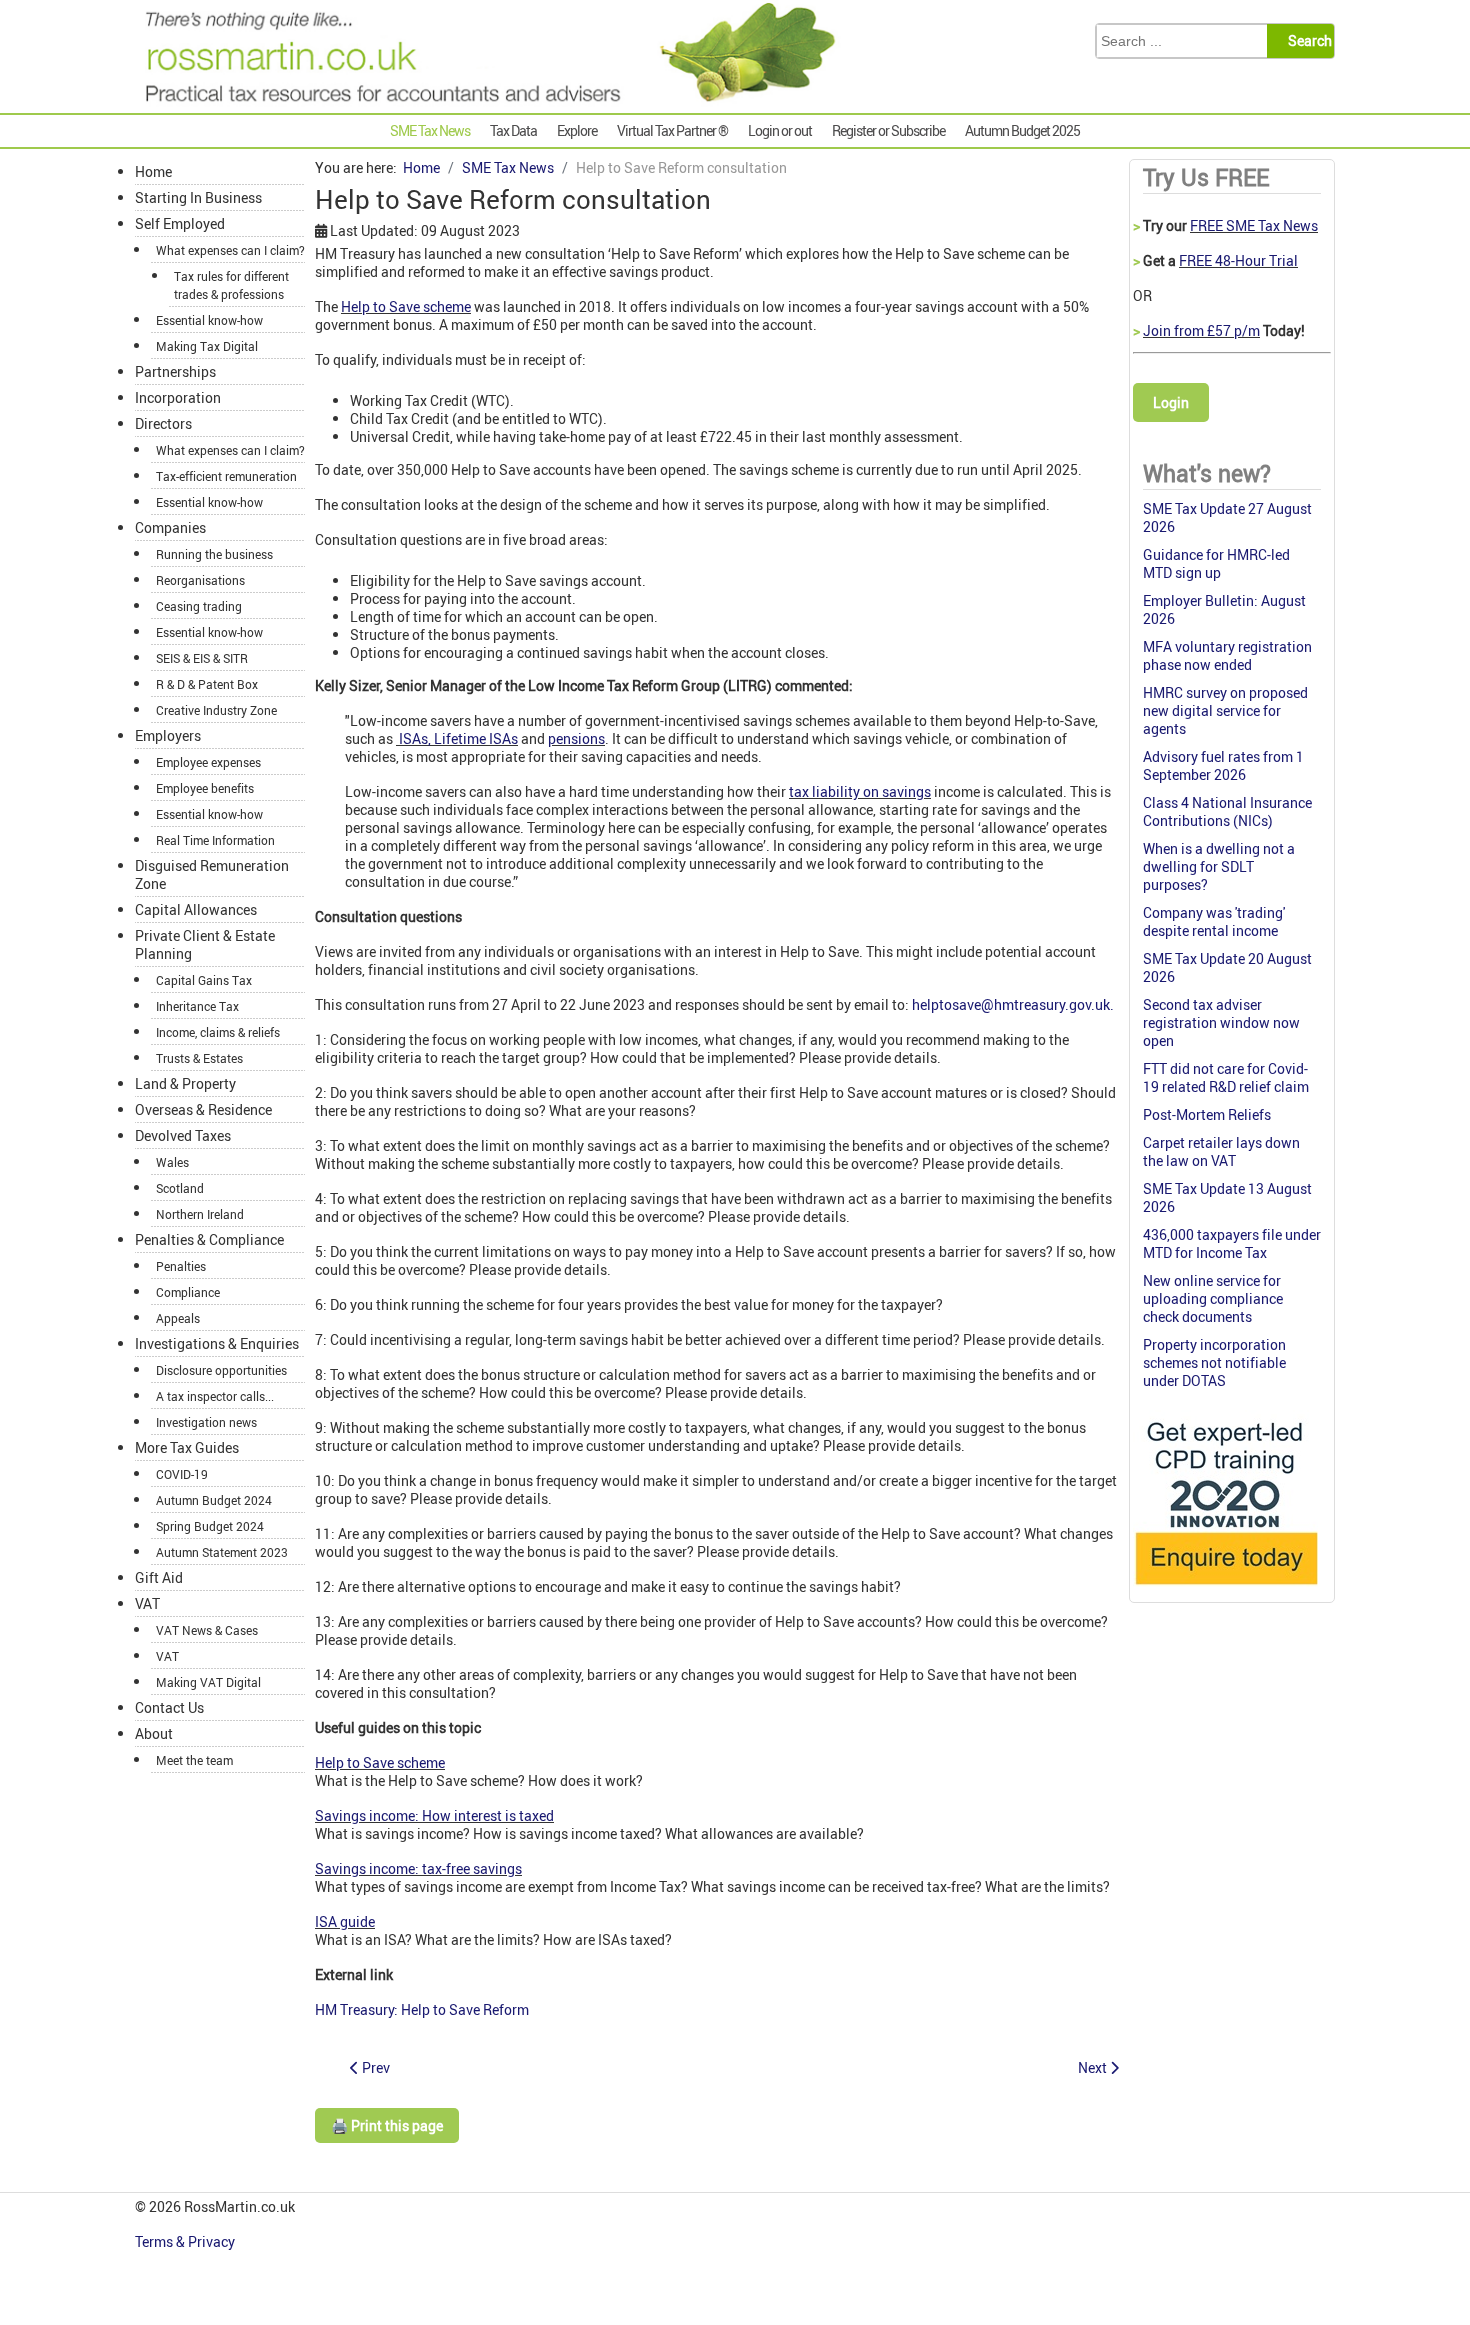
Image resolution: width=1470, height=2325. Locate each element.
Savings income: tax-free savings (418, 1868)
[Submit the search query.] (1306, 41)
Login (1171, 402)
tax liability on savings (860, 791)
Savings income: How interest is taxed (434, 1815)
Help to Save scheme (406, 306)
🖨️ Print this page (387, 2125)
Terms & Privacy (186, 2241)
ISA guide (345, 1921)
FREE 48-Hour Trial (1238, 260)
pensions (576, 738)
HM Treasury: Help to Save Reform (422, 2009)
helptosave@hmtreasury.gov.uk (1011, 1004)
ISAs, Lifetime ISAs (457, 738)
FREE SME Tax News (1254, 225)
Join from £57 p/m (1201, 330)
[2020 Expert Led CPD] (1225, 1589)
